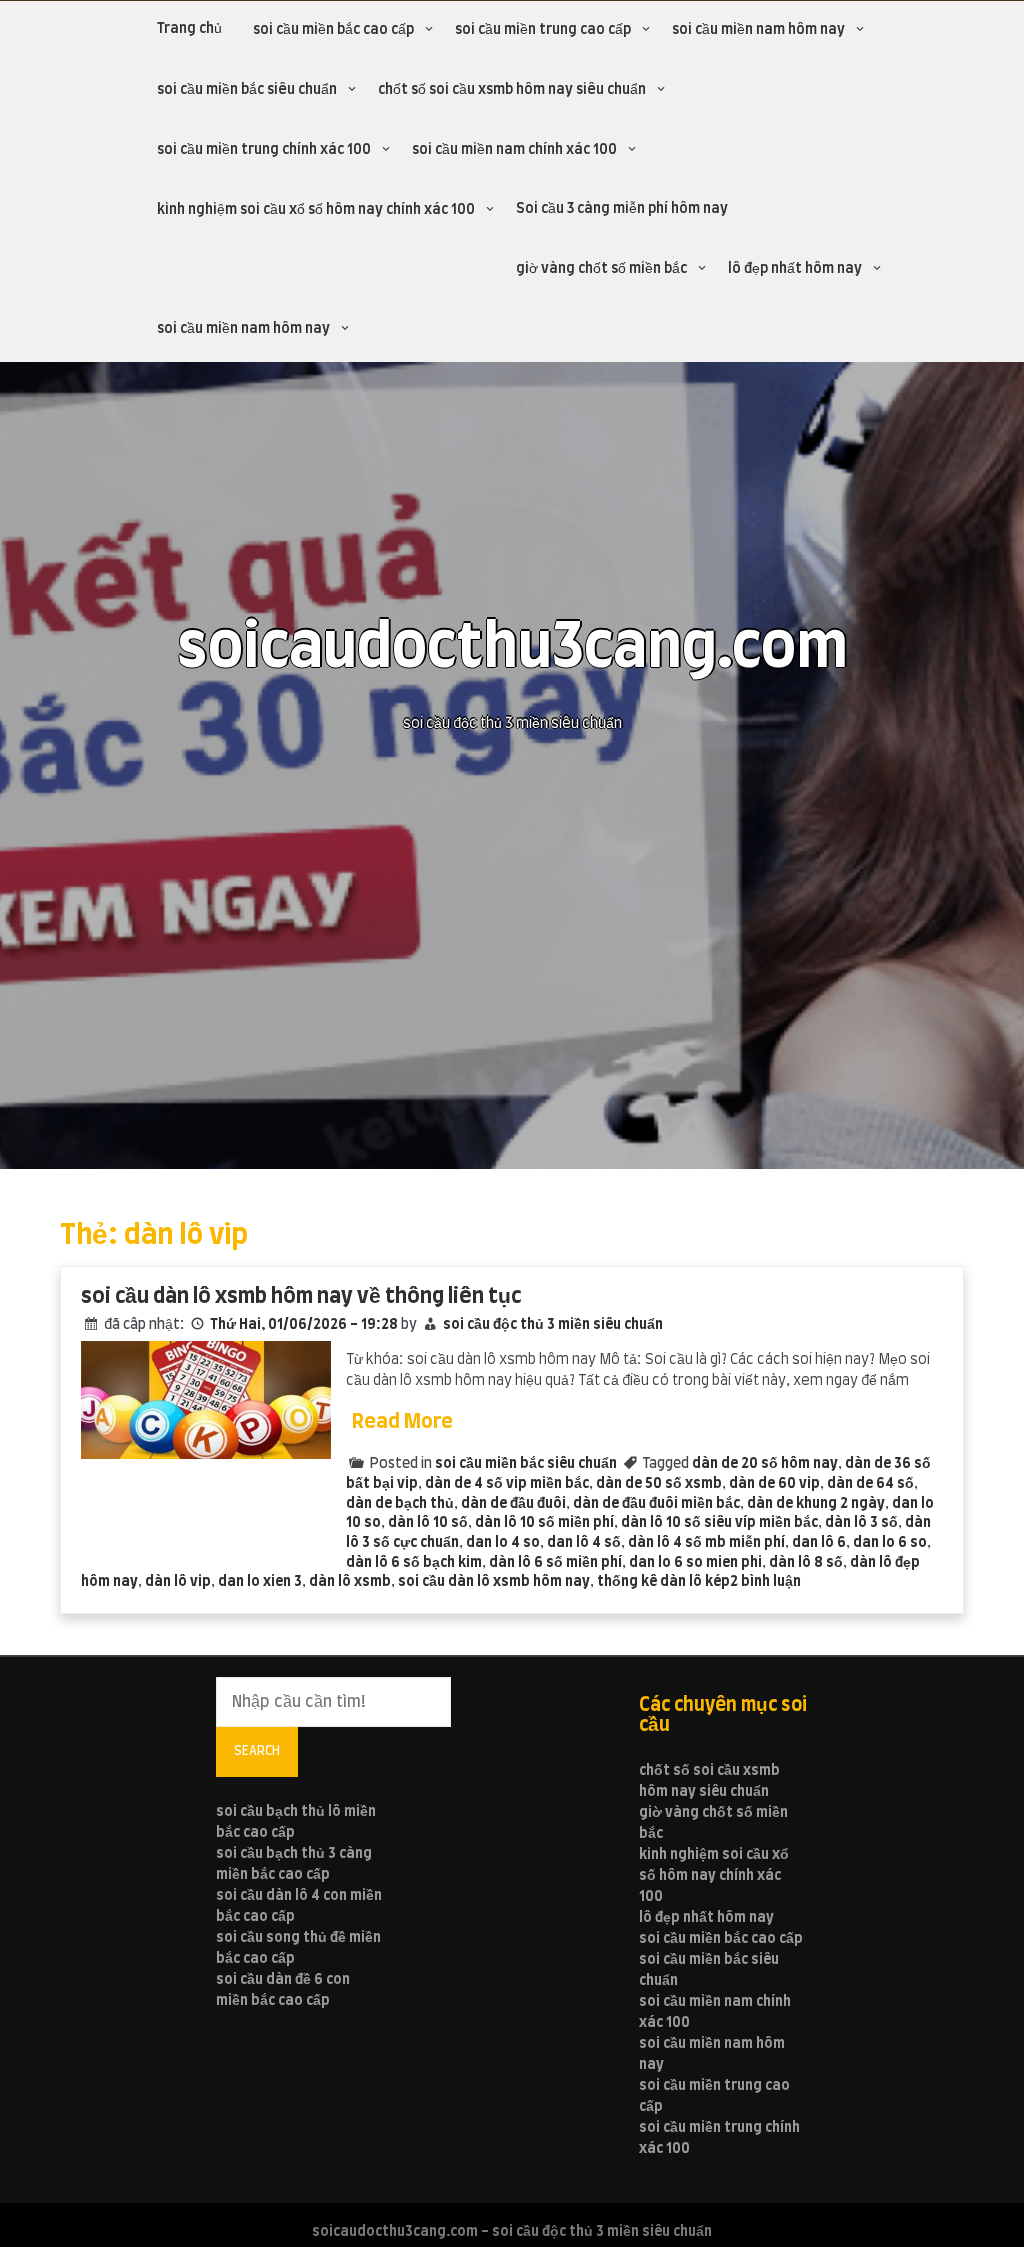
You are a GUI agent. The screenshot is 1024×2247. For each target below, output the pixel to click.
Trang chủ (189, 29)
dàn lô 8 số (806, 1563)
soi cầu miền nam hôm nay (758, 30)
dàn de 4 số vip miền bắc (507, 1484)
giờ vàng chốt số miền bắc (601, 269)
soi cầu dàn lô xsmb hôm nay (494, 1582)
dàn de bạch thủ (400, 1504)
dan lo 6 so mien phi (695, 1563)
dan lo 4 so (503, 1543)
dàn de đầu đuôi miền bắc (656, 1504)
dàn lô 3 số (861, 1523)
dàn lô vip (178, 1582)
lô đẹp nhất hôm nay (795, 269)
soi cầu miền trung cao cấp (543, 30)
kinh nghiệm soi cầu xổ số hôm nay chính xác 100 (316, 210)
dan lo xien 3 (260, 1582)
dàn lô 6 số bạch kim (414, 1563)
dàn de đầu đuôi (513, 1504)
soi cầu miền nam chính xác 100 (514, 150)
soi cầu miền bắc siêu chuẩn (247, 90)
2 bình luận (765, 1582)
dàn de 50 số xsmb (659, 1484)
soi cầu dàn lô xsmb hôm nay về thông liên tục (301, 1296)
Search (257, 1751)
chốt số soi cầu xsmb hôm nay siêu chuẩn (512, 90)
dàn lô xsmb (350, 1582)
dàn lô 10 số (428, 1523)
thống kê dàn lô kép (663, 1582)
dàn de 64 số (870, 1484)
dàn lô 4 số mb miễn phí (706, 1543)
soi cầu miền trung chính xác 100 (264, 150)
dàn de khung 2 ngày (816, 1504)
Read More (402, 1422)
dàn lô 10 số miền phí (544, 1523)
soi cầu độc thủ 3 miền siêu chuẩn (553, 1325)
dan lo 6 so (890, 1543)
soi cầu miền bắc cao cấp (333, 30)
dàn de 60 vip (774, 1484)
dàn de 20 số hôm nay (765, 1464)
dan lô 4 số (584, 1543)
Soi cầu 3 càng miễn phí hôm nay (622, 209)
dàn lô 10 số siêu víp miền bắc (719, 1523)
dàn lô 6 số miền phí (555, 1563)
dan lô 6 (819, 1543)
